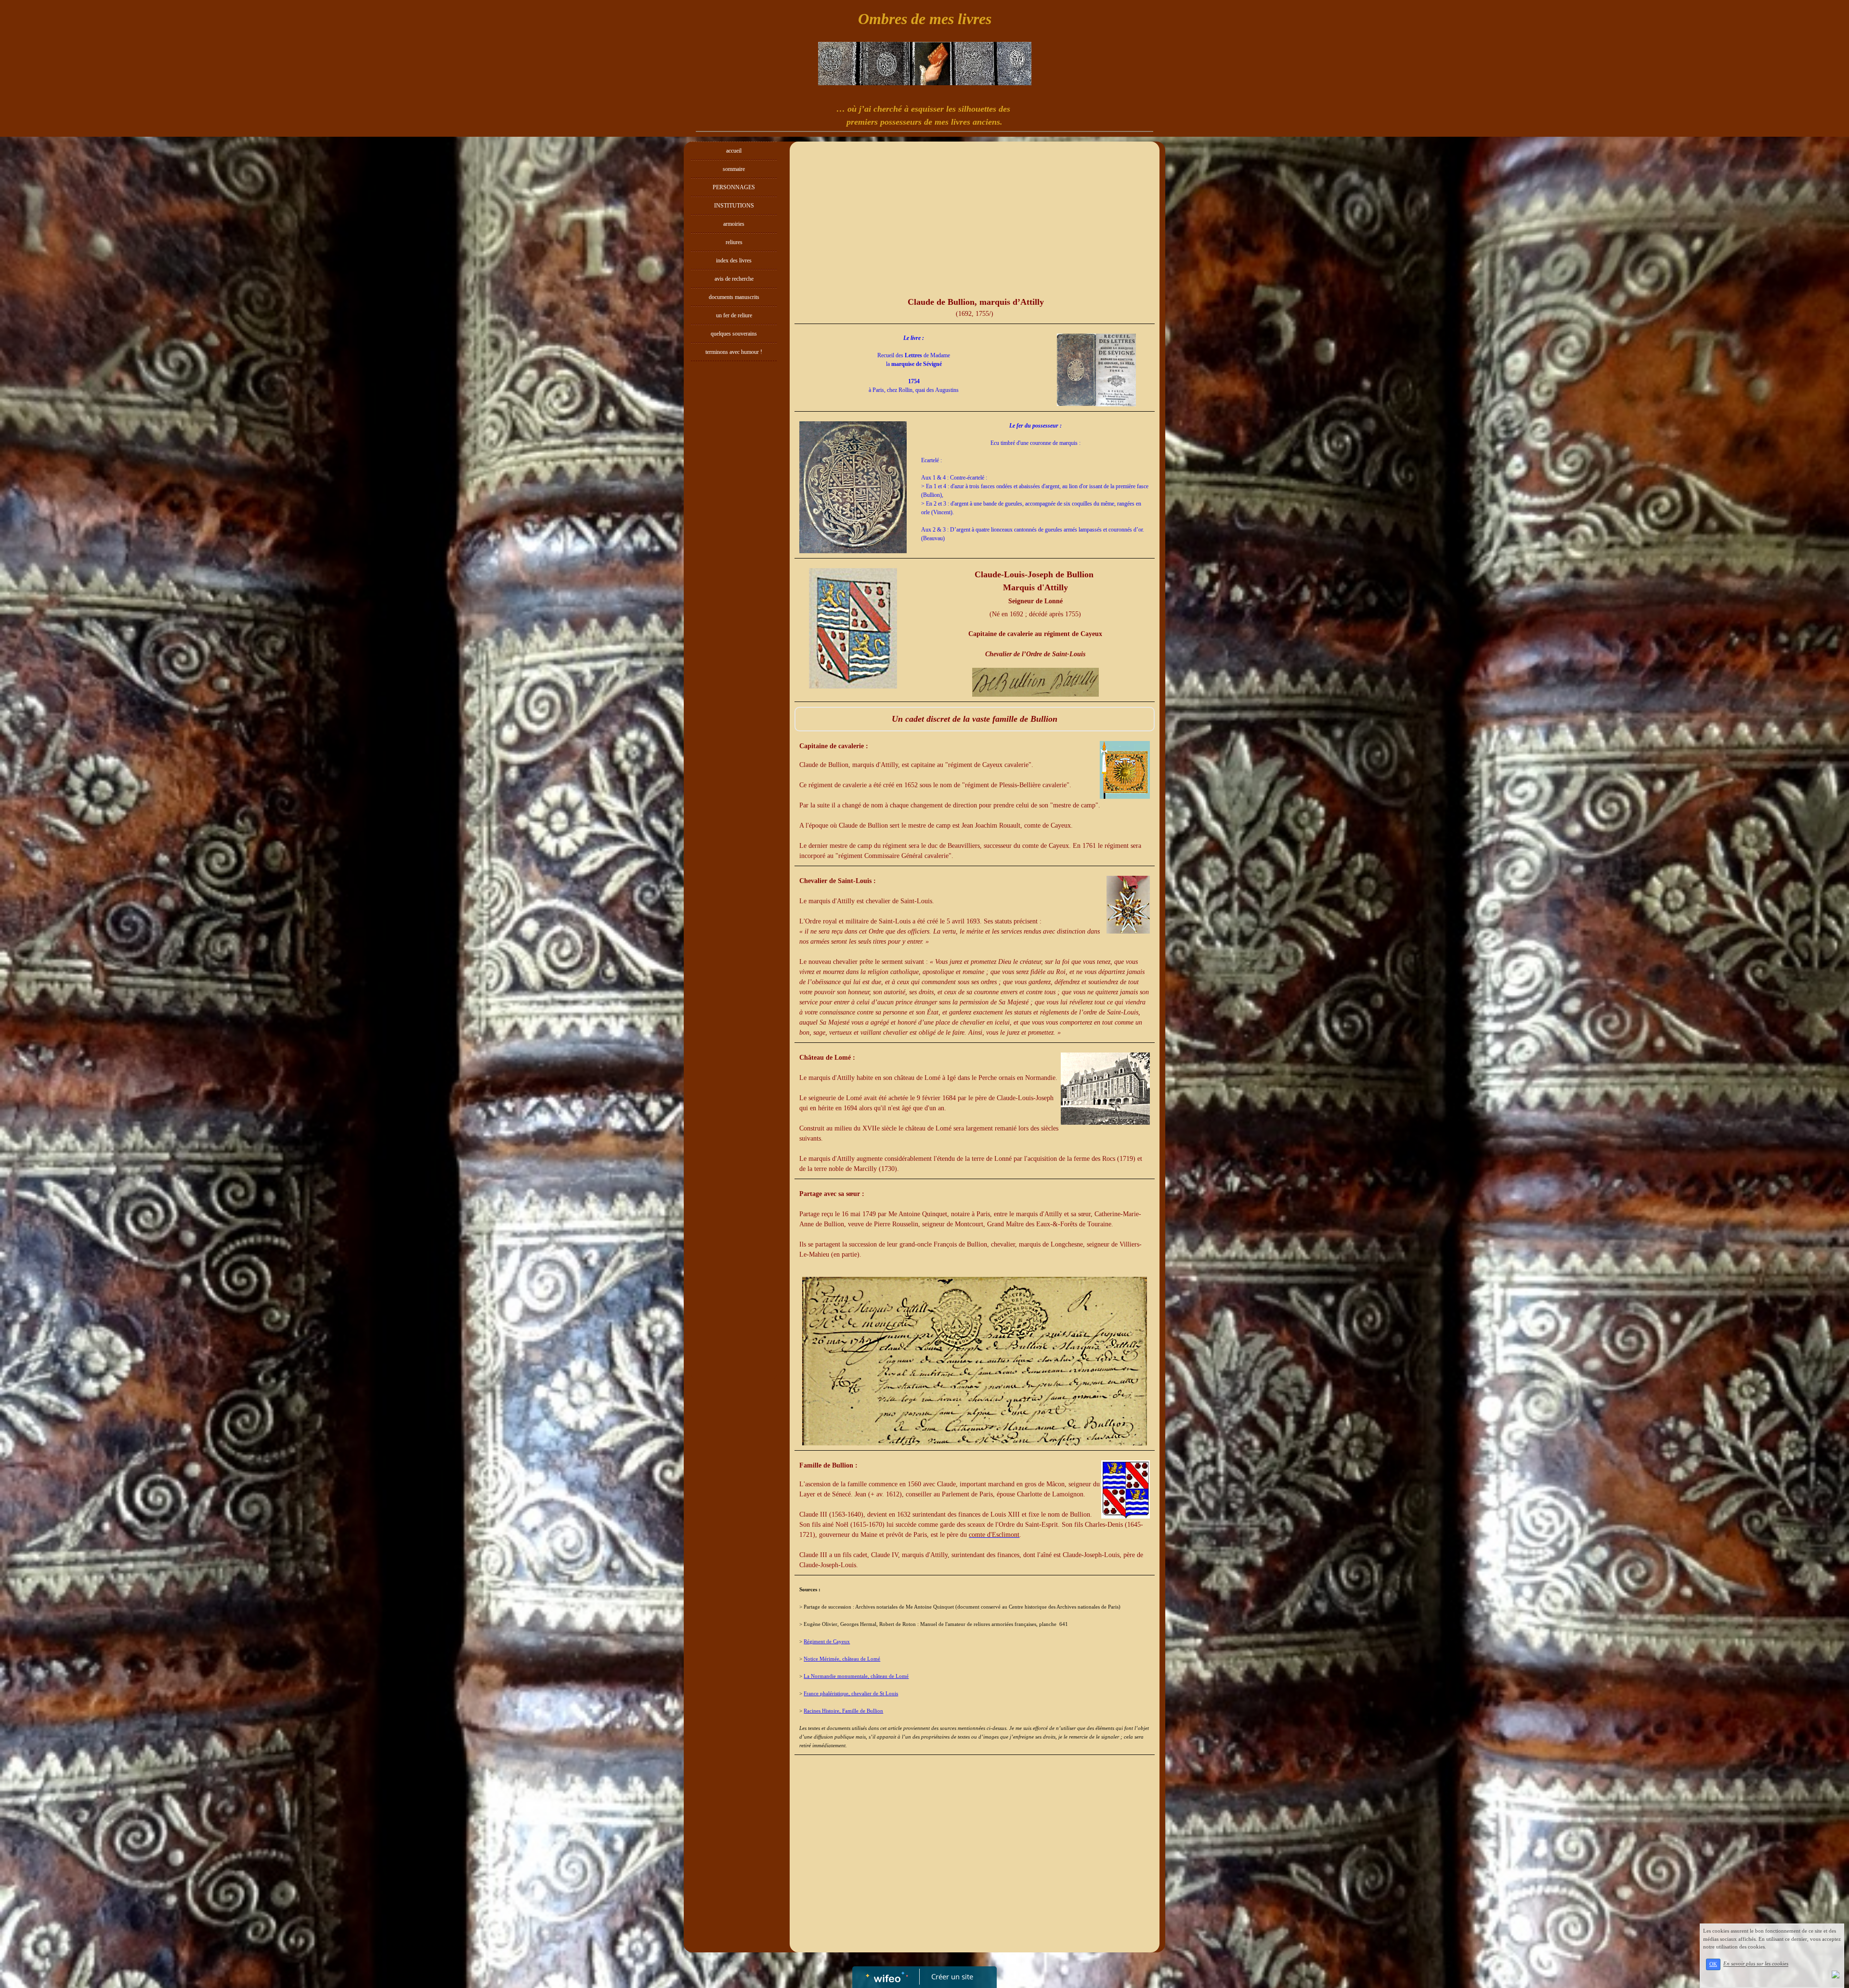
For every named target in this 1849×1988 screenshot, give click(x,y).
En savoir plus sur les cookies (1756, 1964)
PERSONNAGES (734, 187)
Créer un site (952, 1976)
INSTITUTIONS (734, 206)
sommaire (734, 169)
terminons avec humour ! (734, 352)
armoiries (734, 224)
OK (1713, 1964)
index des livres (734, 260)
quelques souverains (734, 334)
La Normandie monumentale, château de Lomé (856, 1676)
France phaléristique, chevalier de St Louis (851, 1693)
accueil (734, 151)
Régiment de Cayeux (827, 1641)
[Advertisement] (734, 559)
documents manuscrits (734, 297)
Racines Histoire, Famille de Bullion (843, 1711)
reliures (734, 242)
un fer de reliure (734, 315)
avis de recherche (734, 279)
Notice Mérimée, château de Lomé (842, 1659)
